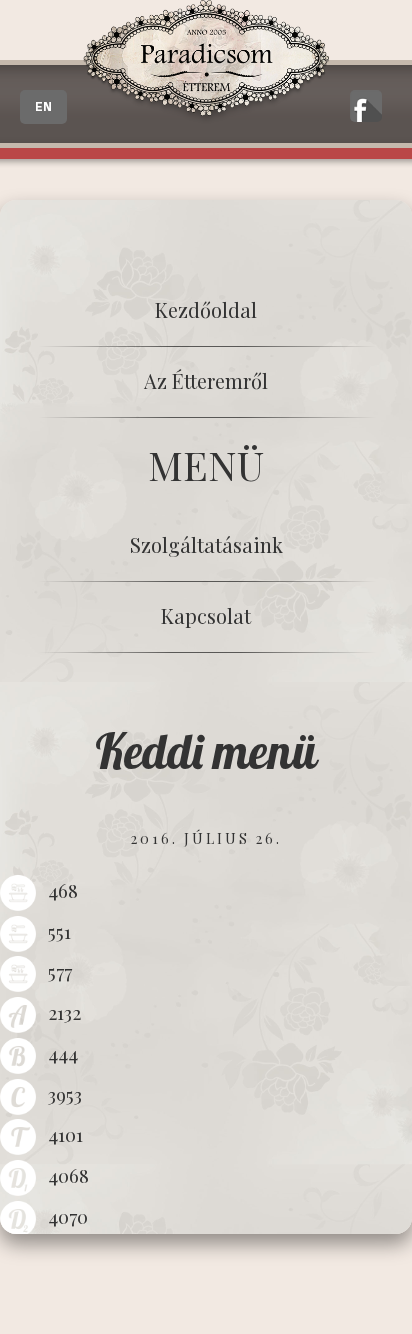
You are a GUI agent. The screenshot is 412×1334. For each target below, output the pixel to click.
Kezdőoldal (206, 309)
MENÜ (206, 464)
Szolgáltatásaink (206, 544)
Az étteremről (206, 380)
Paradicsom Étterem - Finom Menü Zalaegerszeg (205, 62)
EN (43, 107)
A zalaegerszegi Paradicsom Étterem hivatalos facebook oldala (366, 106)
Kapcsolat (206, 615)
